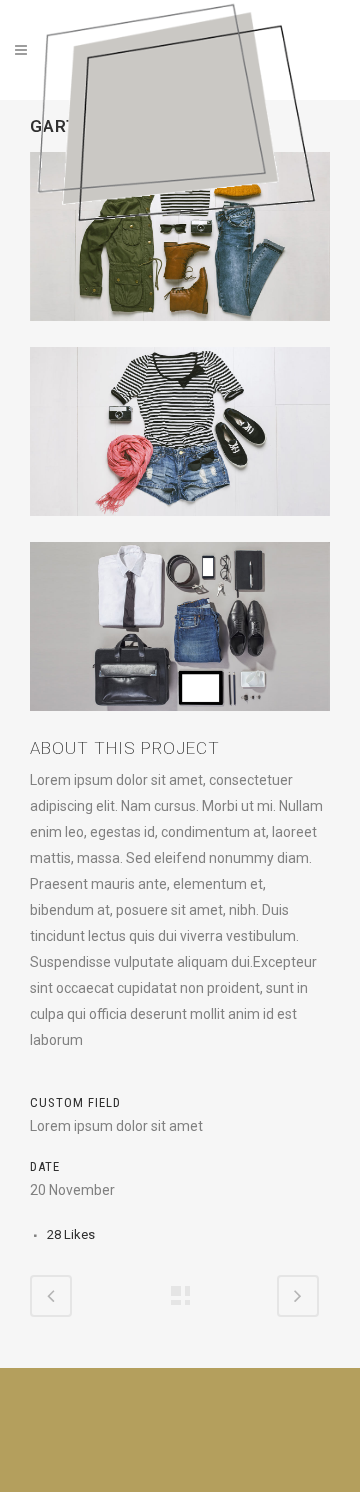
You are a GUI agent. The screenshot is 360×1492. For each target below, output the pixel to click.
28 (71, 1234)
